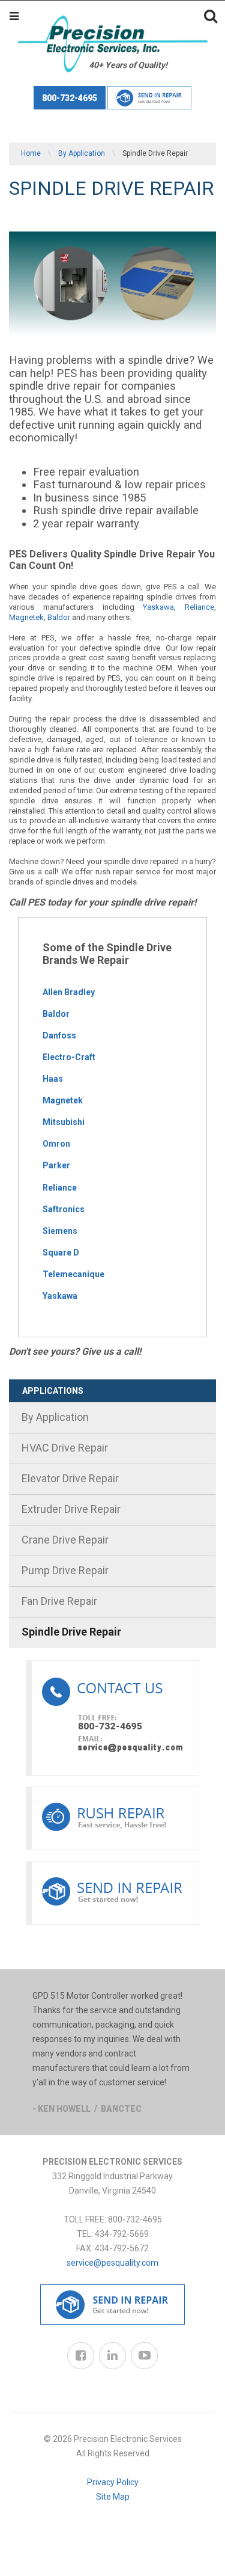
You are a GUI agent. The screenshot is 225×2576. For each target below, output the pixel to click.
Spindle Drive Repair (71, 1632)
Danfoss (59, 1035)
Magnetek (26, 617)
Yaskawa (158, 607)
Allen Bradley (69, 992)
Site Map (113, 2497)
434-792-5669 (122, 2234)
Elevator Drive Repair (70, 1478)
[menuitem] (112, 1418)
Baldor (59, 617)
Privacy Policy (113, 2482)
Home (31, 153)
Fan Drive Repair (59, 1601)
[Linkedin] (112, 2356)
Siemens (60, 1231)
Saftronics (64, 1209)
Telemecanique (73, 1274)
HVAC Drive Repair (65, 1448)
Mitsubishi (64, 1122)
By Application (82, 153)
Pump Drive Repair (65, 1570)
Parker (56, 1165)
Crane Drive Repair (65, 1540)
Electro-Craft (69, 1057)
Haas (53, 1079)
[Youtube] (144, 2356)
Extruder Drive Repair (71, 1509)
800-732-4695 (70, 98)
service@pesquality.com (112, 2263)
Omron (56, 1144)
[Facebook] (81, 2356)
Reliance (199, 607)
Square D (61, 1253)
